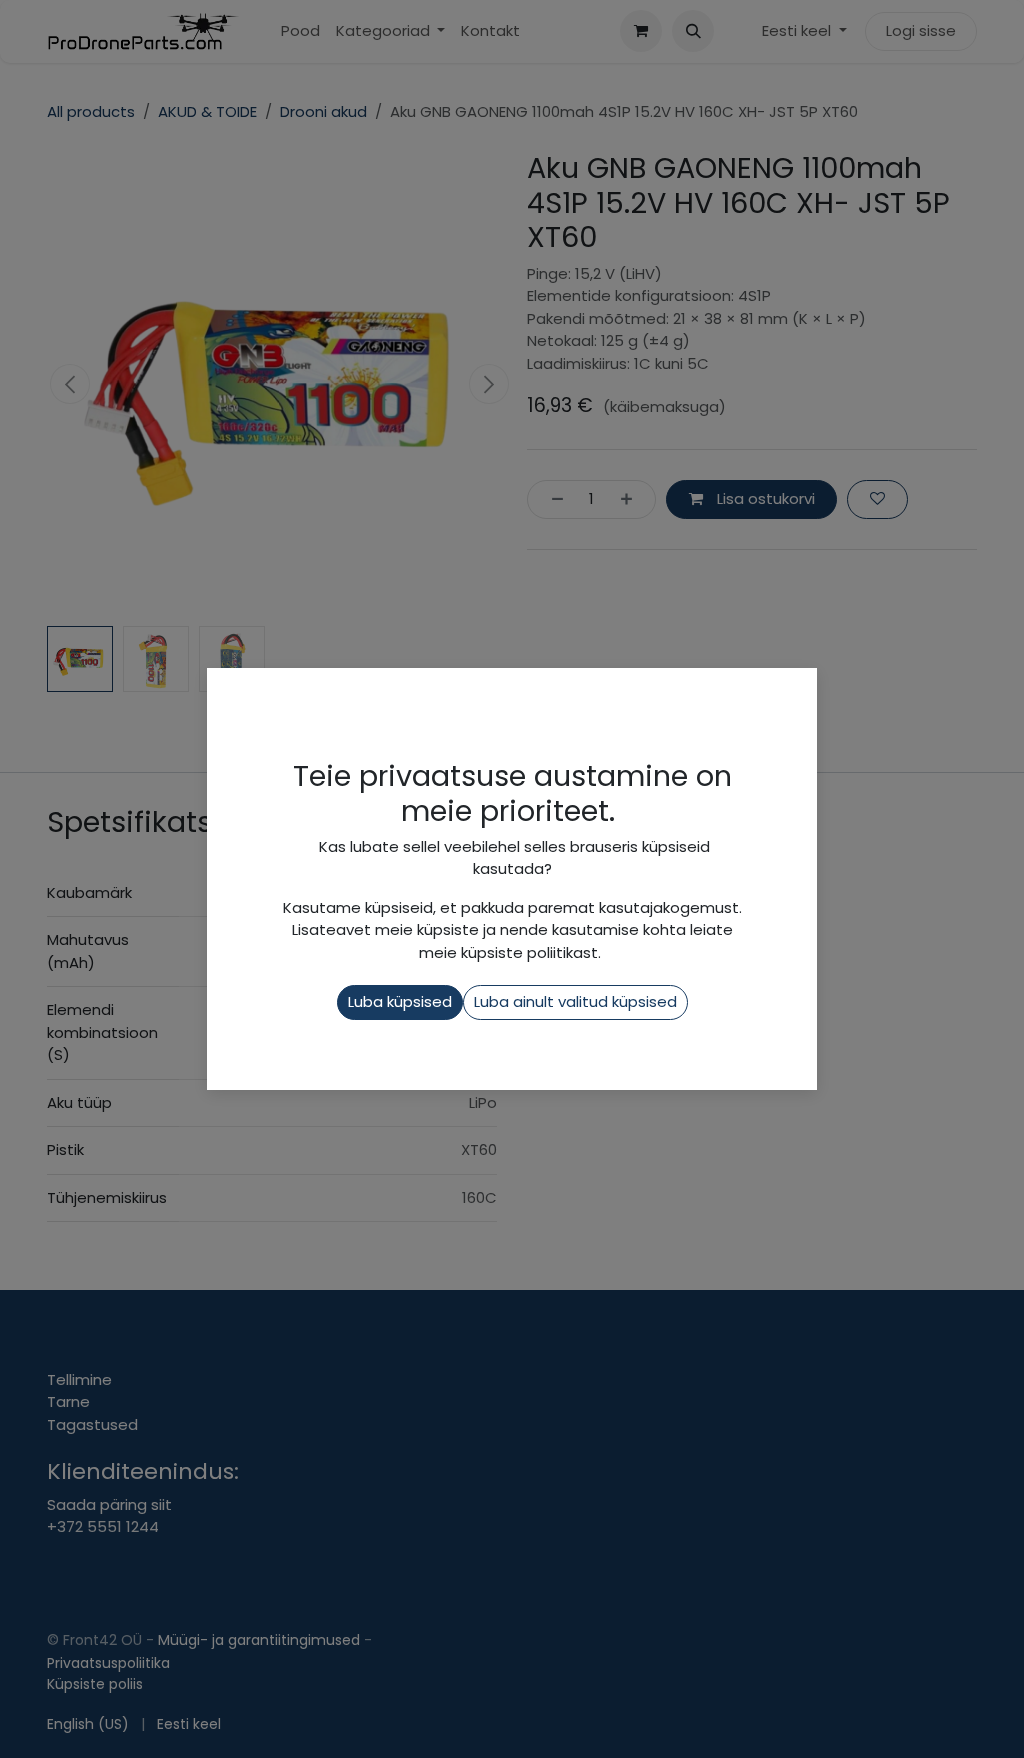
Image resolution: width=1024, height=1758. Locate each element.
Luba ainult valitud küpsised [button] (575, 1001)
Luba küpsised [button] (400, 1001)
